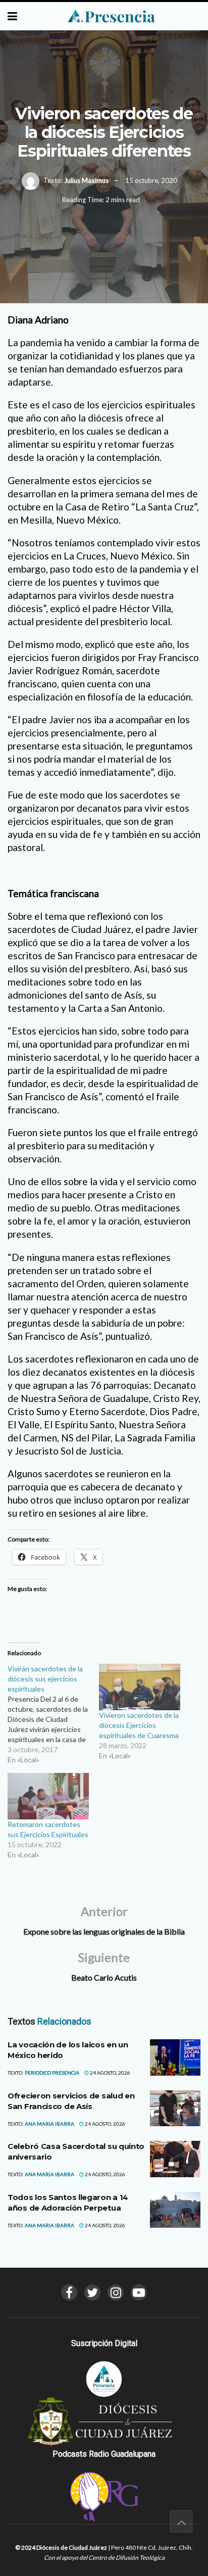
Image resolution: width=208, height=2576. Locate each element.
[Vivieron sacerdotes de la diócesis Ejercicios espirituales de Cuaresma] (140, 1687)
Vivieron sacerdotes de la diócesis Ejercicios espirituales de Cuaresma (139, 1725)
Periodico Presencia (52, 2073)
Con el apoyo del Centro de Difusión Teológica (104, 2558)
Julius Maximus (86, 180)
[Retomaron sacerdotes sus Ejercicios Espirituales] (48, 1796)
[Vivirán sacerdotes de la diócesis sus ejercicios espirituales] (53, 1714)
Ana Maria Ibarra (49, 2124)
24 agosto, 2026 (110, 2073)
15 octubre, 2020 (151, 180)
